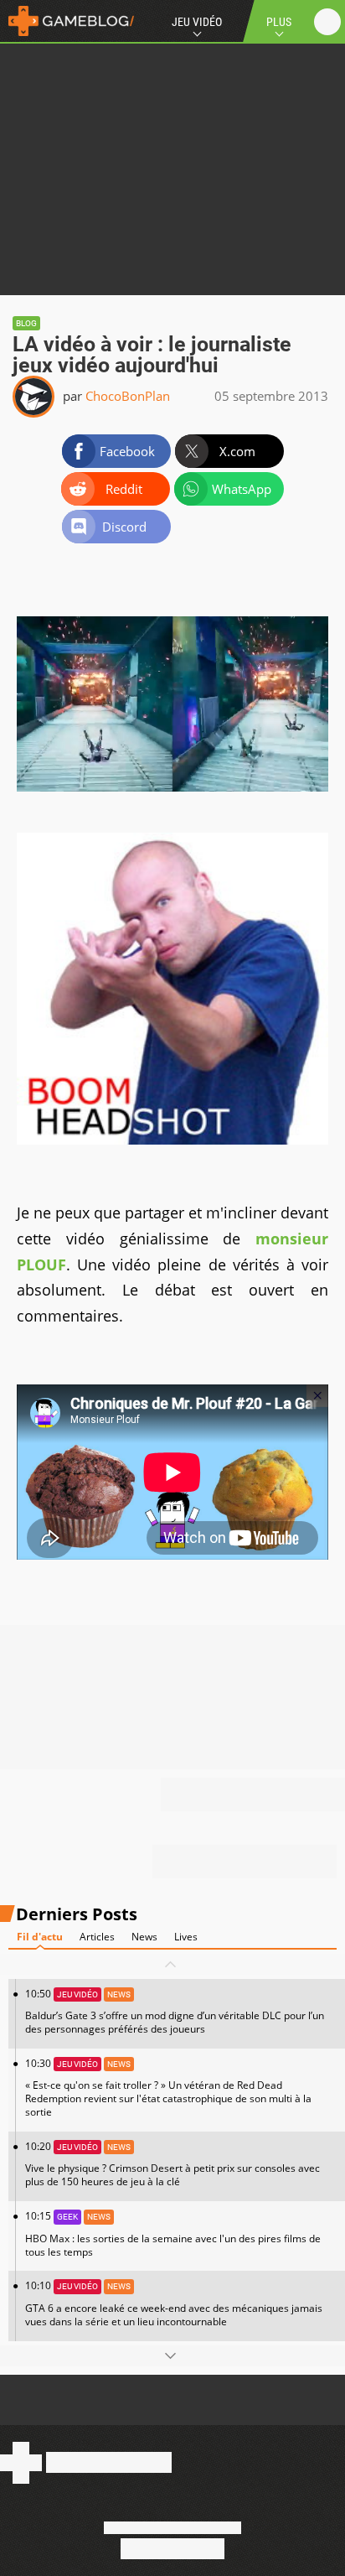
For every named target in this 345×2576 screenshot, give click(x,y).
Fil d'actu (40, 1937)
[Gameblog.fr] (67, 21)
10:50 (175, 2011)
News (144, 1937)
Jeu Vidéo (197, 22)
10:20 (172, 2164)
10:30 (168, 2088)
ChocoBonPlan (128, 396)
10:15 (173, 2233)
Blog (26, 323)
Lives (186, 1937)
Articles (97, 1937)
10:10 (174, 2303)
